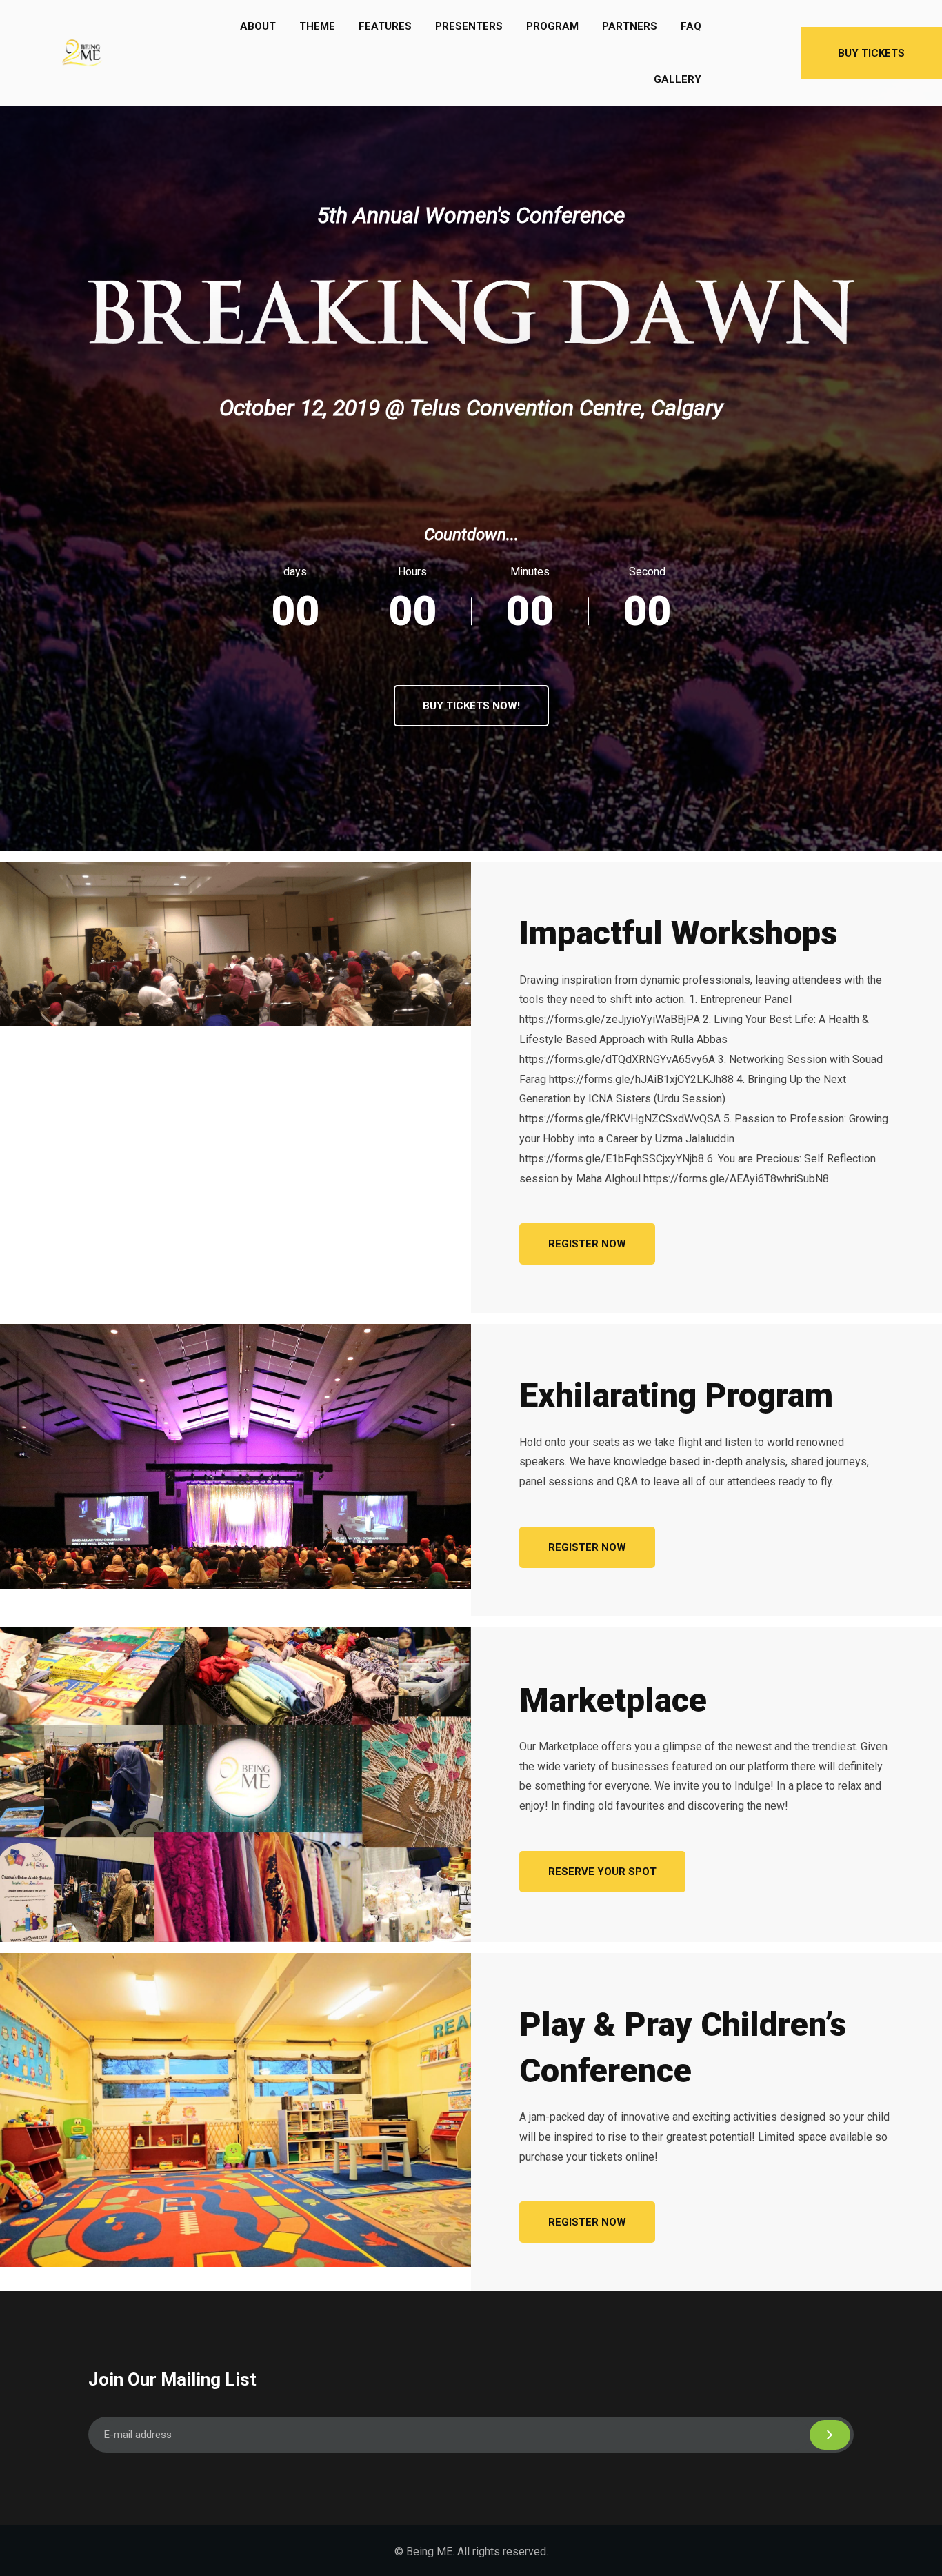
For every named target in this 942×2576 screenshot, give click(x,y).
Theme (317, 26)
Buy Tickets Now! (471, 706)
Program (552, 26)
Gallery (678, 79)
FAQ (691, 26)
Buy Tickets (871, 53)
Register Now (587, 1244)
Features (385, 26)
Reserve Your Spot (602, 1872)
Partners (630, 26)
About (258, 26)
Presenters (469, 26)
